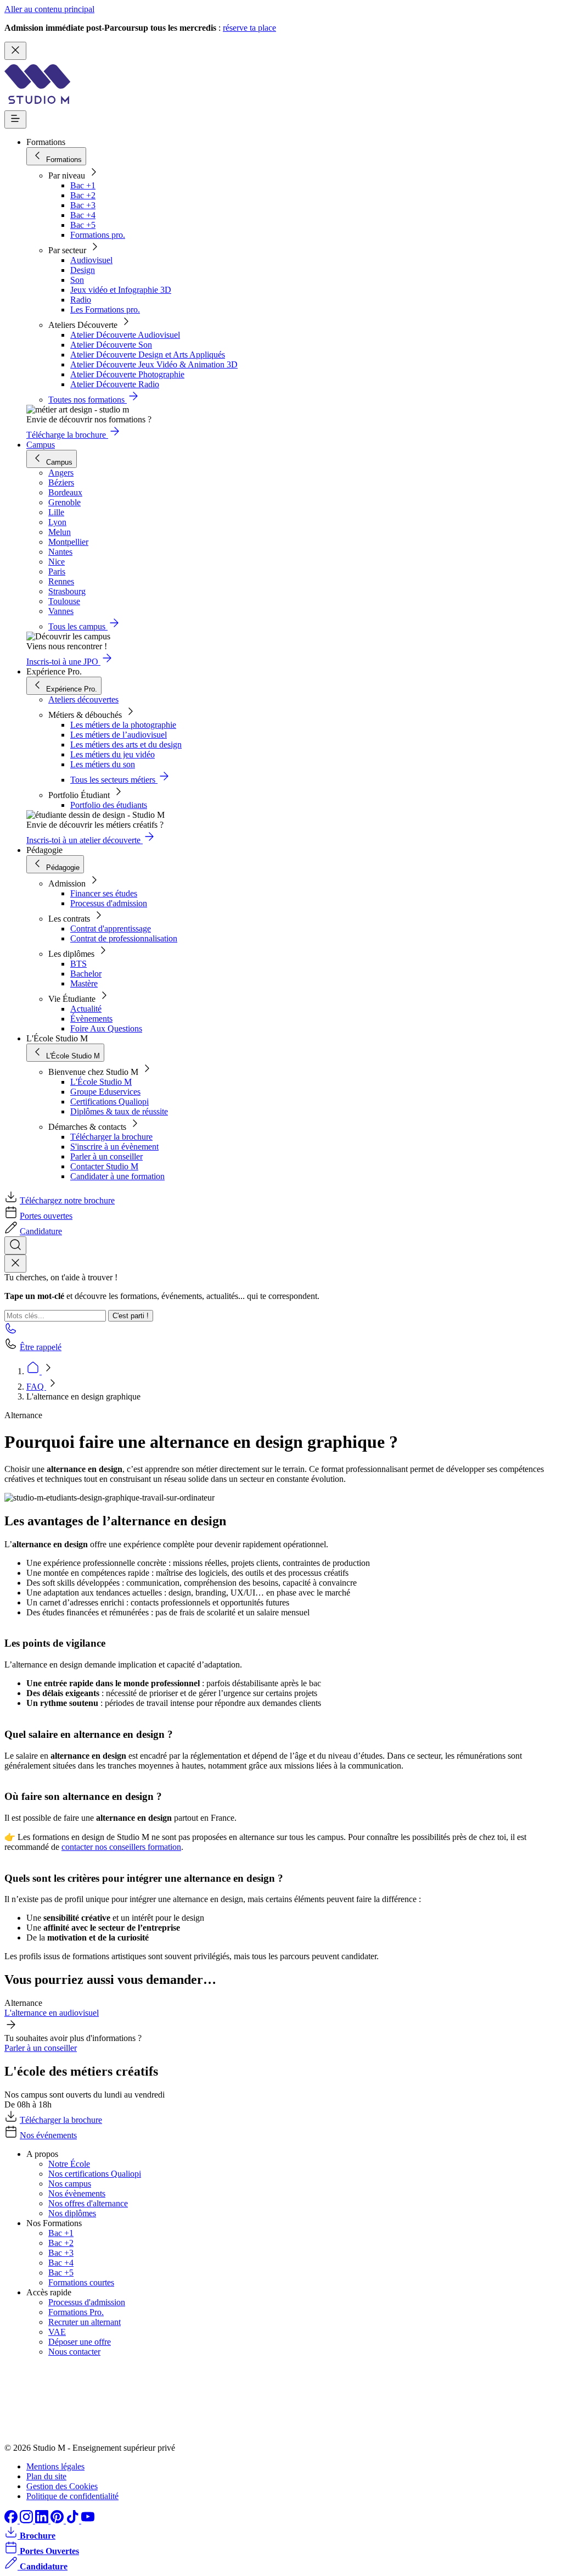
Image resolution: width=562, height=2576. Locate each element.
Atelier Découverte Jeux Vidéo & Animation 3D (154, 364)
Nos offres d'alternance (88, 2203)
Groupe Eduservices (105, 1092)
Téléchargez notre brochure (67, 1200)
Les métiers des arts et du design (126, 745)
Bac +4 (83, 215)
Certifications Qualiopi (109, 1102)
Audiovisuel (91, 260)
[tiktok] (74, 2520)
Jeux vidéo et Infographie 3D (121, 290)
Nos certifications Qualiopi (95, 2174)
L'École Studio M (101, 1082)
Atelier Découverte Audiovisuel (125, 335)
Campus (41, 445)
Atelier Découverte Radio (115, 384)
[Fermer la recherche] (15, 1264)
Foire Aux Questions (106, 1028)
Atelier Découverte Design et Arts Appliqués (148, 355)
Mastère (84, 983)
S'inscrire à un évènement (114, 1147)
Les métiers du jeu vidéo (113, 754)
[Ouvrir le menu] (15, 119)
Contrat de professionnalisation (124, 938)
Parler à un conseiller (106, 1156)
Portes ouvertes (46, 1216)
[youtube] (88, 2520)
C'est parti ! (131, 1316)
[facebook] (12, 2520)
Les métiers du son (103, 764)
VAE (57, 2332)
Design (83, 270)
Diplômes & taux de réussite (119, 1111)
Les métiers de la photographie (123, 725)
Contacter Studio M (104, 1166)
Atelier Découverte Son (111, 345)
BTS (78, 964)
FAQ (36, 1387)
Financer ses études (104, 893)
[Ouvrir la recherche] (15, 1245)
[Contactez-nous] (11, 1332)
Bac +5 (83, 225)
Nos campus (70, 2184)
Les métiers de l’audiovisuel (119, 735)
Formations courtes (81, 2282)
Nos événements (48, 2135)
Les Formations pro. (105, 310)
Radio (81, 300)
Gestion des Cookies (62, 2486)
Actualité (86, 1009)
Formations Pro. (76, 2312)
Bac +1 (83, 185)
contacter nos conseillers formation (121, 1847)
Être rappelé (41, 1347)
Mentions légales (55, 2466)
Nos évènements (77, 2193)
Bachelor (86, 974)
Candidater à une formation (117, 1176)
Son (77, 280)
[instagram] (27, 2520)
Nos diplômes (72, 2213)
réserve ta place (249, 28)
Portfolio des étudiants (109, 805)
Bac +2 (83, 195)
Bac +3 (83, 205)
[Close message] (15, 51)
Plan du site (46, 2476)
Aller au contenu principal (49, 9)
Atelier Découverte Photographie (127, 374)
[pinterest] (58, 2520)
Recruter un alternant (85, 2322)
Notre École (69, 2164)
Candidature (41, 1231)
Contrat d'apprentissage (111, 929)
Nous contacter (74, 2352)
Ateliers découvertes (83, 699)
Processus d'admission (109, 903)
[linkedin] (43, 2520)
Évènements (91, 1019)
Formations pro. (98, 235)
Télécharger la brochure (111, 1137)
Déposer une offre (80, 2342)
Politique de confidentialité (72, 2496)
